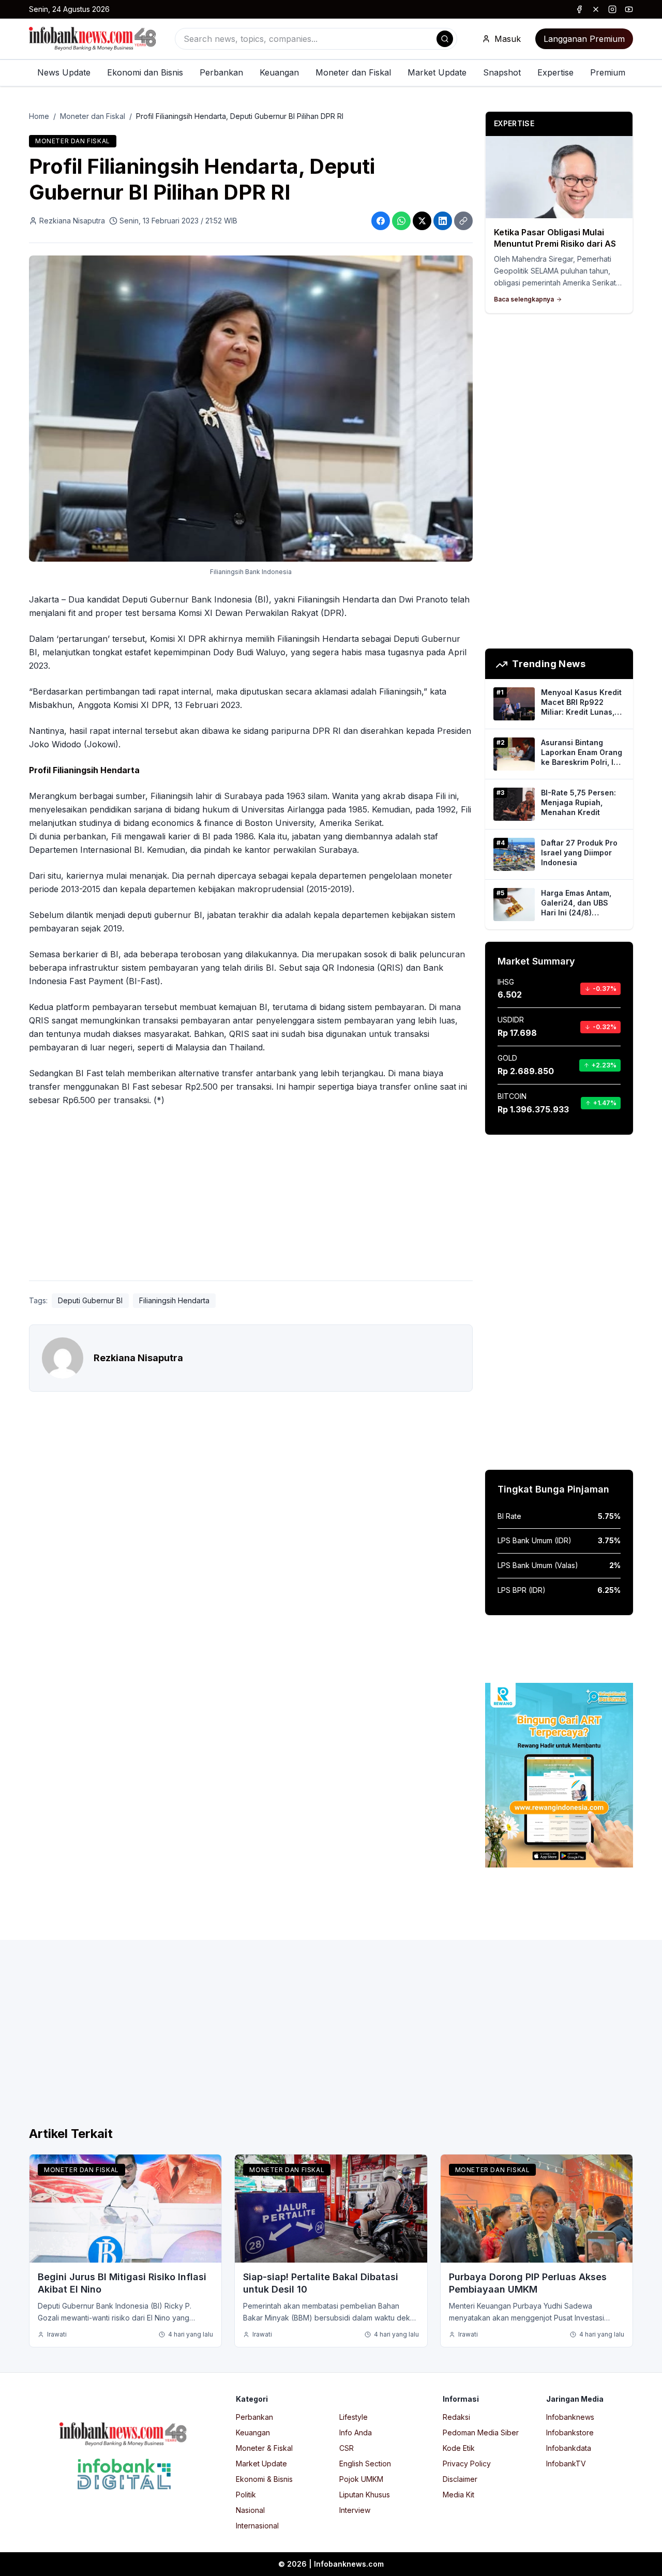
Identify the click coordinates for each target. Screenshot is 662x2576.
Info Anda (356, 2432)
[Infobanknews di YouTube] (629, 9)
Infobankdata (569, 2448)
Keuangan (279, 72)
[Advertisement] (251, 1196)
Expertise (555, 72)
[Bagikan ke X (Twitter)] (422, 221)
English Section (365, 2464)
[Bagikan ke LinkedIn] (443, 221)
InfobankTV (566, 2464)
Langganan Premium (584, 39)
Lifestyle (353, 2417)
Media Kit (458, 2495)
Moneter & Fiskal (264, 2448)
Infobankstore (570, 2432)
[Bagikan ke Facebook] (381, 221)
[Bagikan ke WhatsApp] (401, 221)
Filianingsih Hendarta (174, 1300)
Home (39, 116)
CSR (347, 2448)
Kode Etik (459, 2448)
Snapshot (502, 72)
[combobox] (316, 39)
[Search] (445, 39)
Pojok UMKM (361, 2479)
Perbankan (221, 72)
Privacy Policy (467, 2464)
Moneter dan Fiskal (353, 72)
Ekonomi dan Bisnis (145, 72)
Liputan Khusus (365, 2495)
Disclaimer (460, 2479)
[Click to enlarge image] (251, 409)
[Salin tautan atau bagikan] (463, 221)
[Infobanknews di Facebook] (579, 9)
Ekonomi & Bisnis (264, 2479)
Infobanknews (570, 2417)
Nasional (250, 2510)
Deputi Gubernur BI (90, 1300)
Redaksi (456, 2417)
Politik (246, 2495)
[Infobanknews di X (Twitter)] (596, 9)
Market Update (437, 72)
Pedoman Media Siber (481, 2432)
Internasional (257, 2526)
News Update (64, 72)
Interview (355, 2510)
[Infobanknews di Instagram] (612, 9)
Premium (608, 72)
